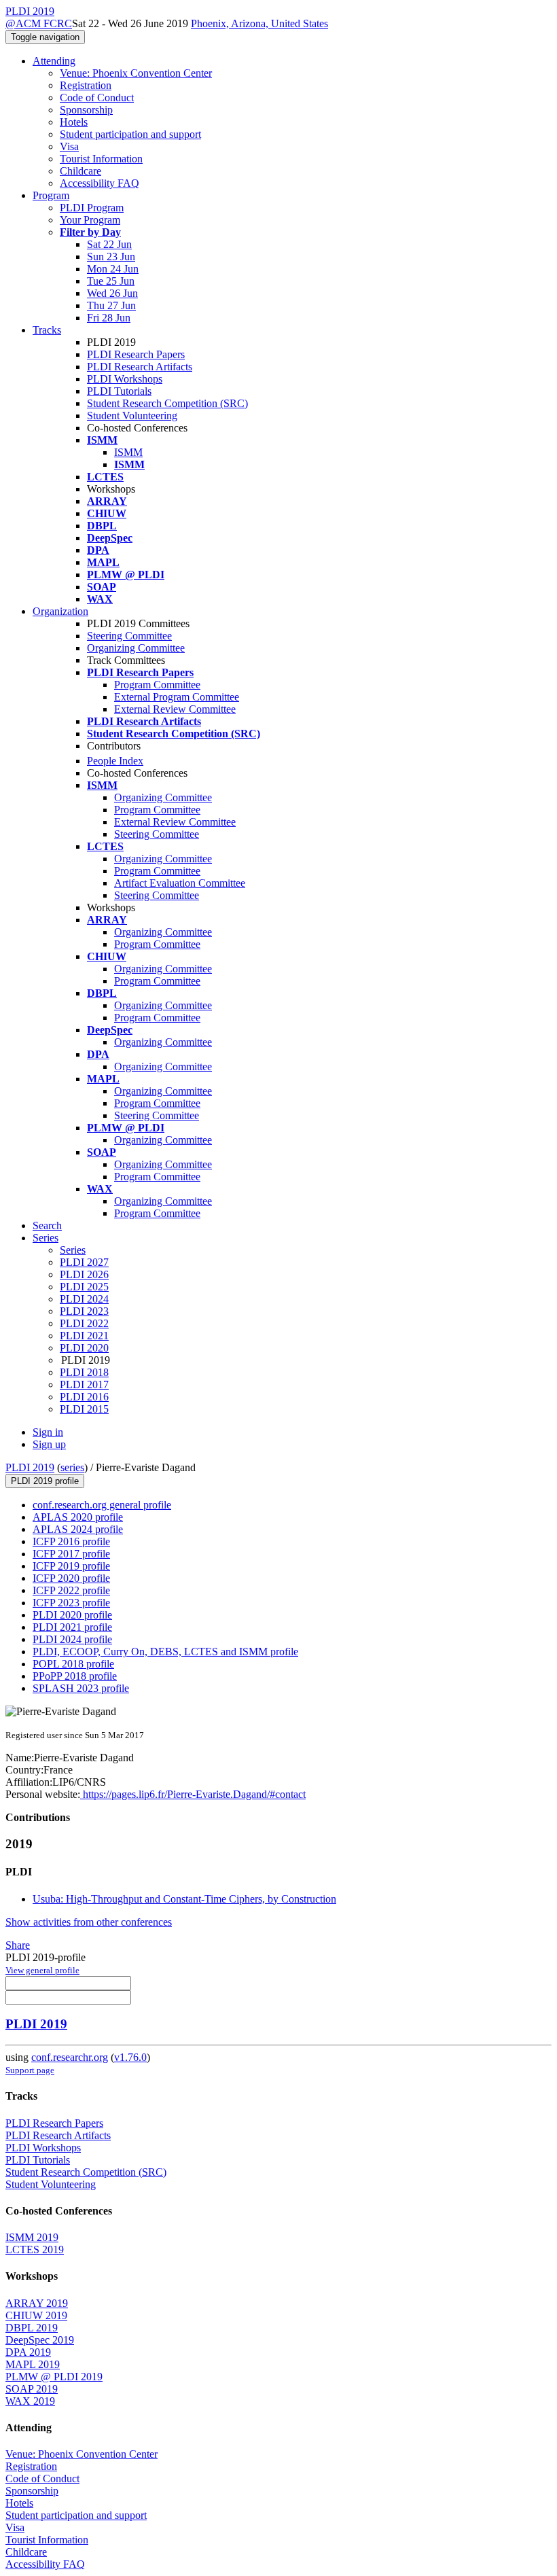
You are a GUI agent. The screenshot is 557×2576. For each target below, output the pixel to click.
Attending (54, 61)
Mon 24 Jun (113, 269)
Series (73, 1250)
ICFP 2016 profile (71, 1541)
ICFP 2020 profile (71, 1578)
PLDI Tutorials (119, 391)
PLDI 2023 (84, 1311)
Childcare (80, 171)
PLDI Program (92, 208)
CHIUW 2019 (36, 2315)
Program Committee (157, 685)
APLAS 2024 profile (78, 1529)
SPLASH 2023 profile (81, 1688)
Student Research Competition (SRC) (167, 403)
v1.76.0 (130, 2057)
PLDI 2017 (84, 1384)
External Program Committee (177, 697)
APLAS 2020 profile (78, 1517)
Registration (86, 85)
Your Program (90, 220)
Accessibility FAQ (100, 183)
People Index (115, 761)
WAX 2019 (30, 2401)
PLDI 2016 (84, 1397)
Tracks (47, 330)
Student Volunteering (132, 416)
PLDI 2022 (84, 1323)
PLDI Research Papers (136, 354)
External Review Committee (175, 709)
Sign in (48, 1432)
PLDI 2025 (84, 1287)
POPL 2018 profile (73, 1664)
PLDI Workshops (125, 379)
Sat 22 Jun (109, 244)
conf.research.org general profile (102, 1505)
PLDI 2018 (84, 1372)
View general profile (42, 1970)
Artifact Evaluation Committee (180, 883)
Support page (30, 2070)
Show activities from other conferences (89, 1922)
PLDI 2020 (84, 1348)
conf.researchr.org (70, 2057)
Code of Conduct (97, 98)
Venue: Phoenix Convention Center (136, 73)
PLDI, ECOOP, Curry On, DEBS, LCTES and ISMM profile (165, 1652)
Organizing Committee (136, 648)
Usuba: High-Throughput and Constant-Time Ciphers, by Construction (184, 1899)
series (72, 1467)
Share (18, 1945)
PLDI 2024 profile (72, 1639)
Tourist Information (101, 159)
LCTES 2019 (35, 2249)
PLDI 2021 (84, 1336)
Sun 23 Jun (111, 257)
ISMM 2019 (32, 2237)
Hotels (74, 122)
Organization (60, 611)
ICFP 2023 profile (71, 1603)
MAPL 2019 (33, 2364)
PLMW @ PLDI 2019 (54, 2377)
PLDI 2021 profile (72, 1627)
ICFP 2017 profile (71, 1554)
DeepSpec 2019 (40, 2340)
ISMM (128, 452)
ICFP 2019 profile (71, 1566)
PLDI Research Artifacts (140, 367)
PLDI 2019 (30, 1467)
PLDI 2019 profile (45, 1481)
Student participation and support (130, 134)
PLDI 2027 (84, 1262)
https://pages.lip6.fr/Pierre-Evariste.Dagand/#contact (193, 1794)
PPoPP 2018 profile (75, 1676)
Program (51, 195)
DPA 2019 (28, 2352)
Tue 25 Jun (111, 281)
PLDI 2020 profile (72, 1615)
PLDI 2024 (84, 1299)
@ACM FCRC (39, 23)
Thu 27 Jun (111, 305)
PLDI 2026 (84, 1274)
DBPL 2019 (32, 2328)
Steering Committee (129, 636)
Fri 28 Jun (109, 318)
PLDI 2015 (84, 1409)
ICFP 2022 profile (71, 1590)
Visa (69, 146)
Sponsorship (86, 110)
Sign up (49, 1444)
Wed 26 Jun (112, 293)
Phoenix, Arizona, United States (259, 23)
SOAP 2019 (32, 2389)
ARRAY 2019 (37, 2303)
